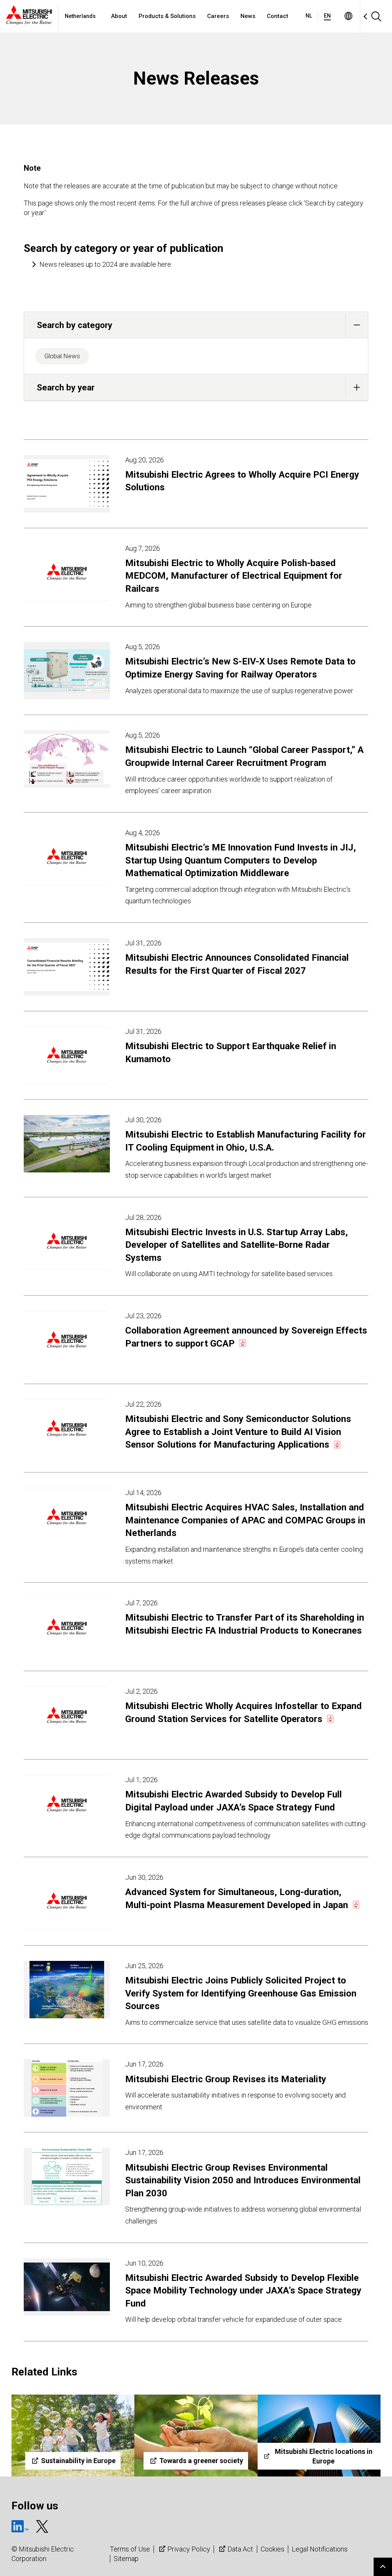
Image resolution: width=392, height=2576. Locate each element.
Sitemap (126, 2559)
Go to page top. (383, 2567)
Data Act (240, 2549)
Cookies (273, 2549)
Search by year (66, 387)
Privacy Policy (189, 2549)
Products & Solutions (167, 16)
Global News (62, 356)
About (119, 16)
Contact (278, 16)
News (248, 16)
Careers (218, 16)
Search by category (74, 325)
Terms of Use (130, 2549)
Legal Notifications (320, 2549)
